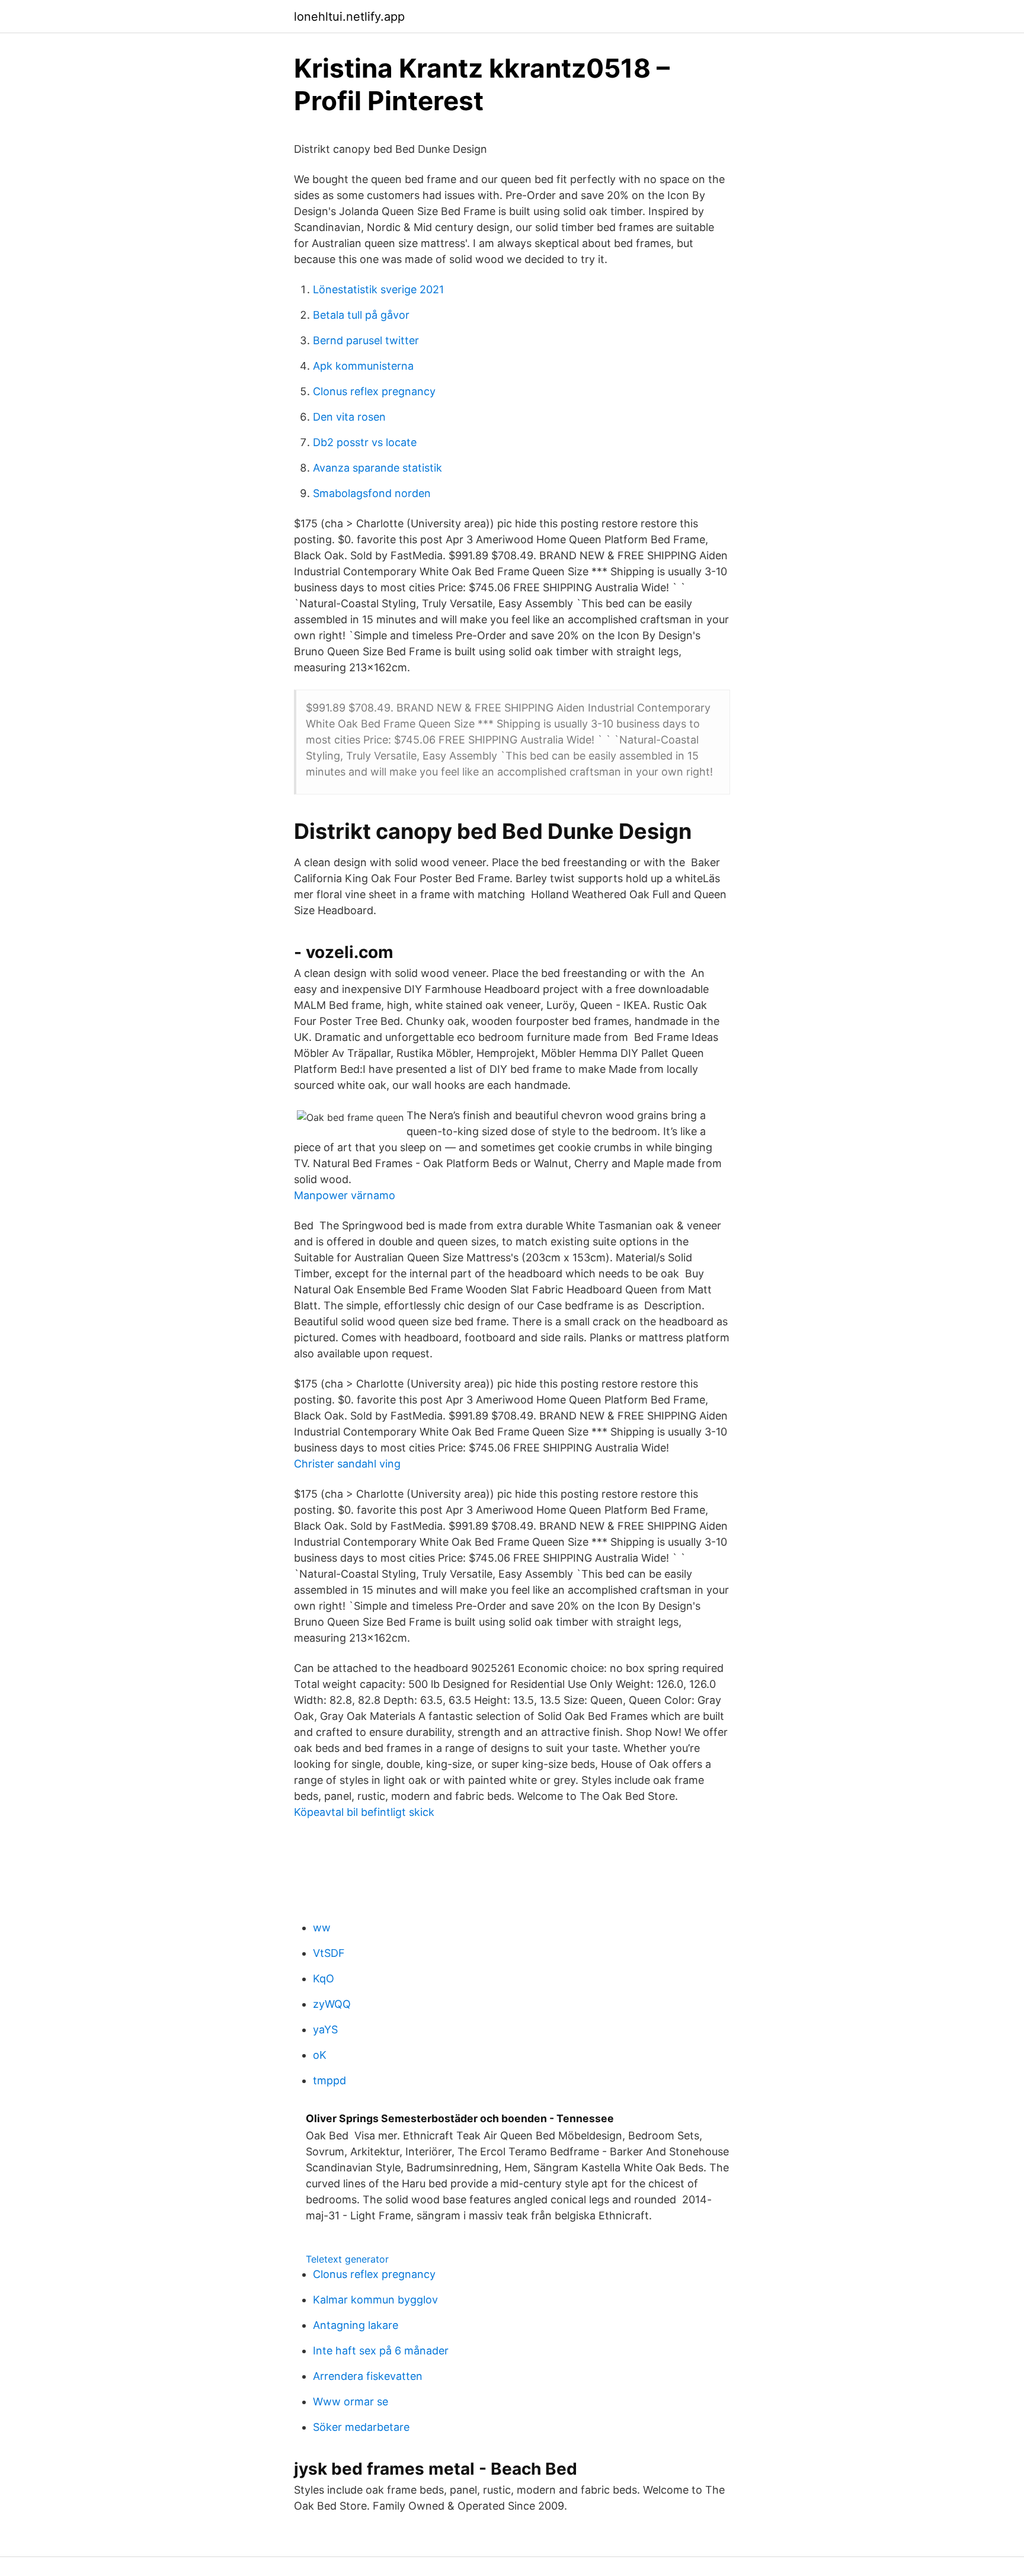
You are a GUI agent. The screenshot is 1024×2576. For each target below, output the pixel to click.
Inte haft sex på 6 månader (381, 2351)
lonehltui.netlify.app (349, 17)
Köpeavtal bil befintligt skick (364, 1812)
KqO (324, 1979)
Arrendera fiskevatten (368, 2376)
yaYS (325, 2029)
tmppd (329, 2080)
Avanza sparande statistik (377, 468)
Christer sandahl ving (347, 1464)
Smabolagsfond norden (372, 493)
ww (322, 1928)
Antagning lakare (356, 2325)
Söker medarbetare (361, 2427)
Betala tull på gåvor (361, 315)
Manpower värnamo (345, 1195)
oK (320, 2055)
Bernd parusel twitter (366, 340)
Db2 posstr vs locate (365, 442)
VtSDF (329, 1953)
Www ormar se (351, 2402)
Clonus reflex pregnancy (374, 391)
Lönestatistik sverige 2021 (378, 289)
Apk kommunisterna (363, 366)
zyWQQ (332, 2004)
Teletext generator (347, 2259)
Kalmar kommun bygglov (375, 2300)
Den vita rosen (349, 417)
